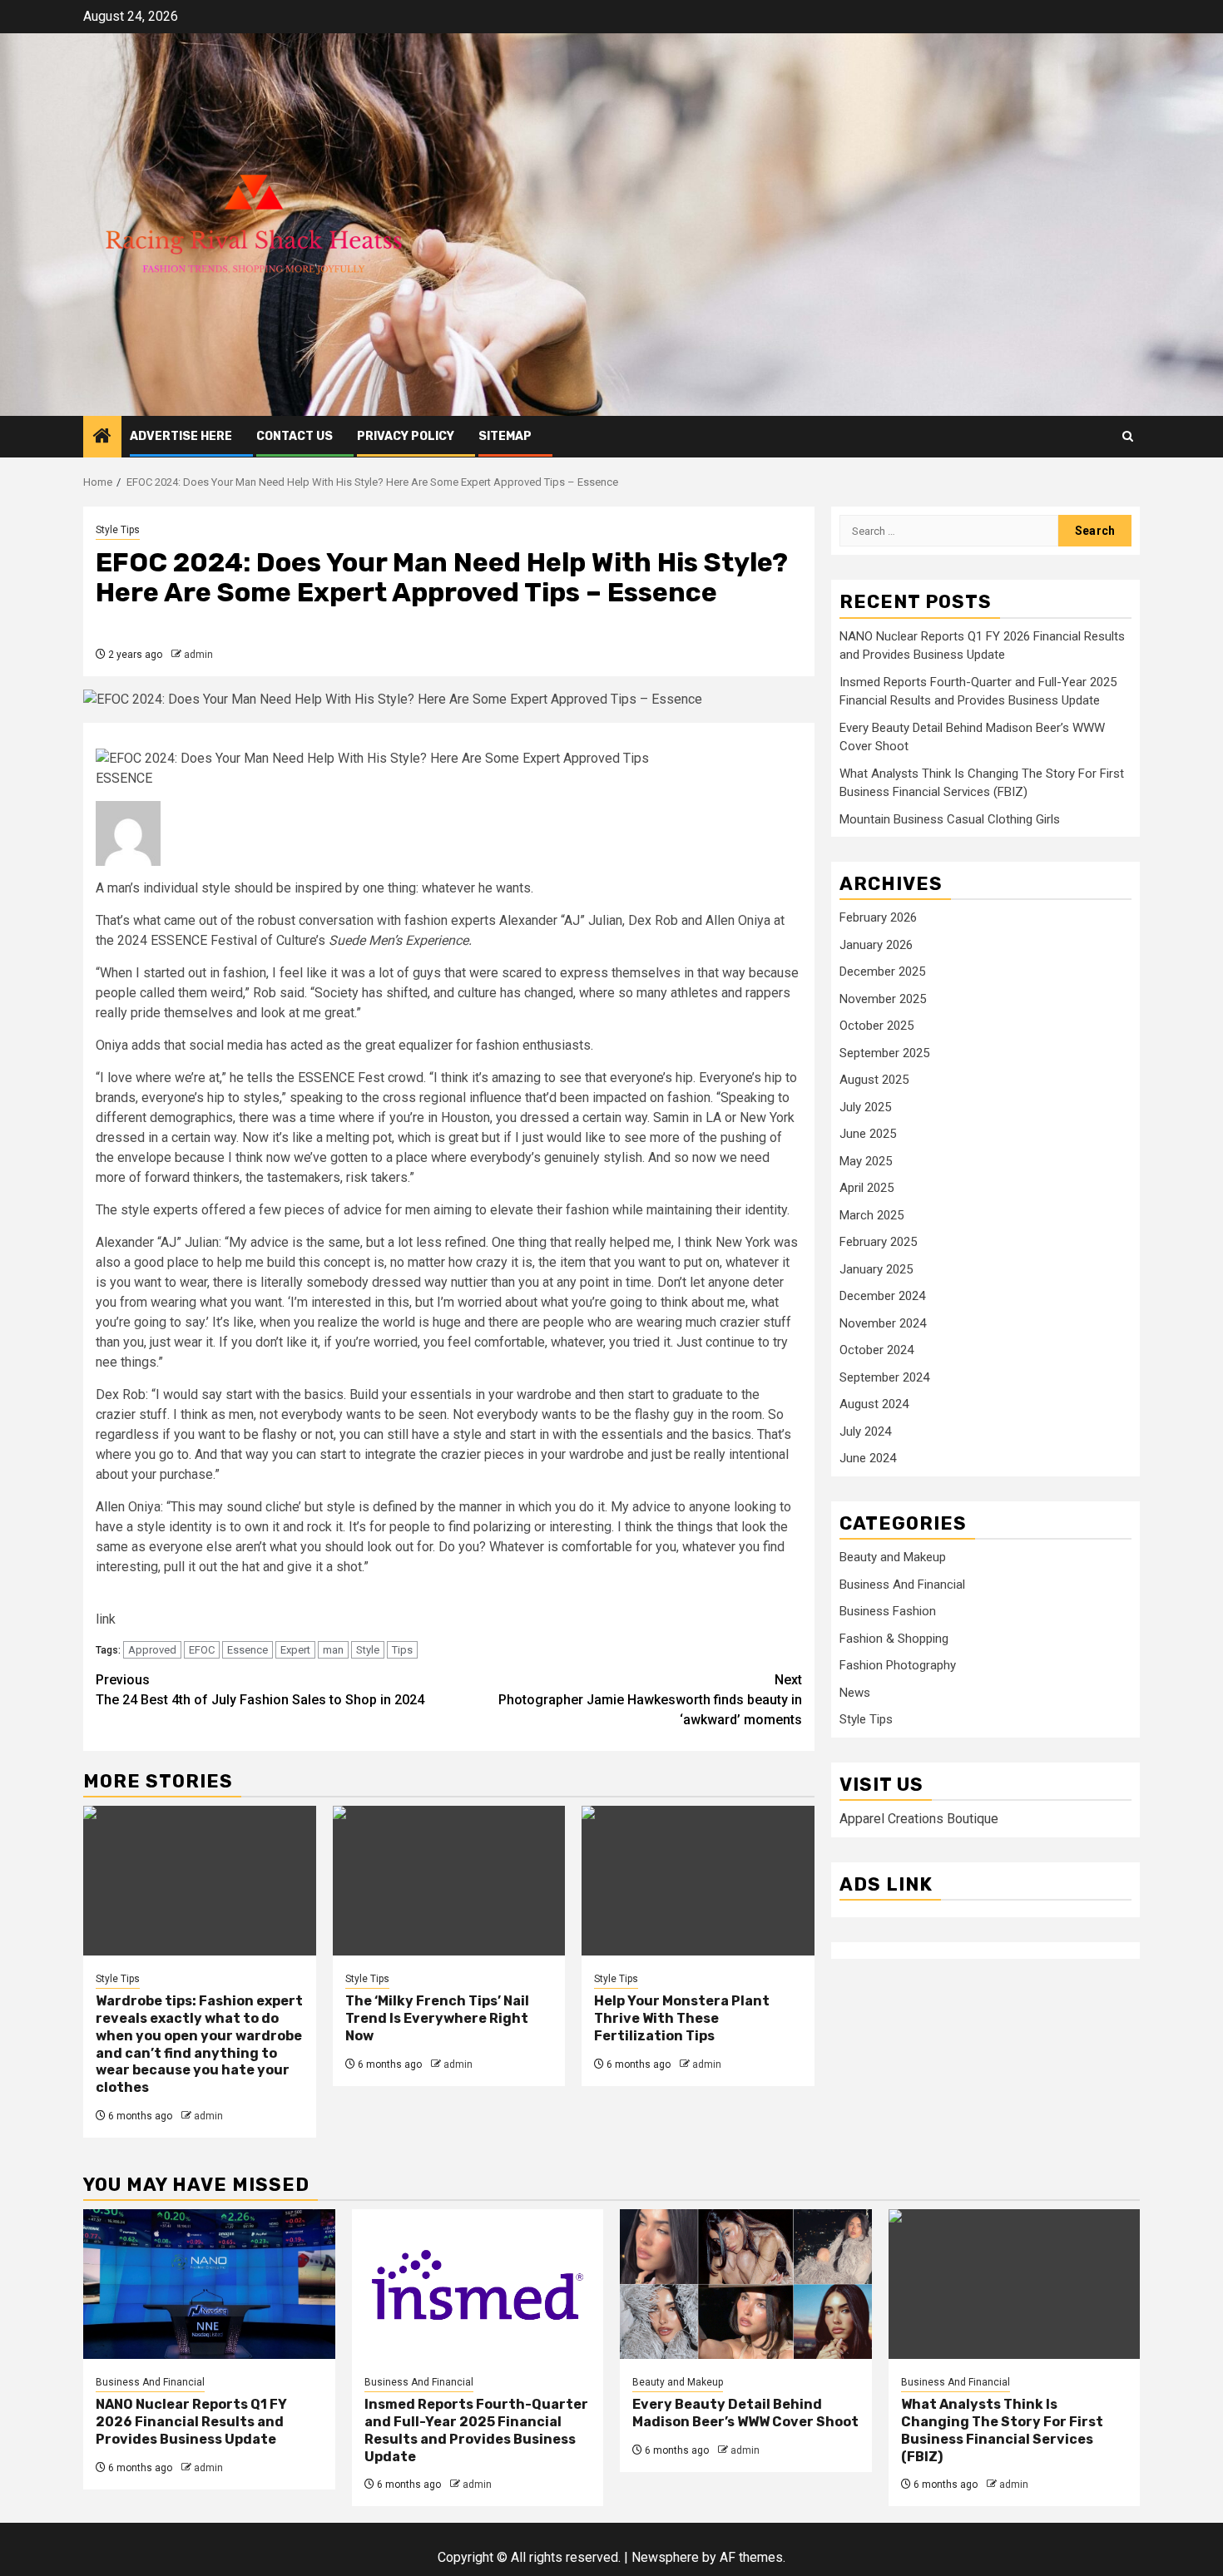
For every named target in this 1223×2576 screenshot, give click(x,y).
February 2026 (878, 917)
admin (198, 655)
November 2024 (883, 1323)
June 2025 (868, 1134)
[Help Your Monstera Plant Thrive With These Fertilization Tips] (698, 1881)
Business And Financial (902, 1585)
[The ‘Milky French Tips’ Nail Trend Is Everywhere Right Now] (449, 1881)
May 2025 (866, 1161)
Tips (402, 1650)
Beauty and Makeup (893, 1557)
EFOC (202, 1650)
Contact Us (295, 436)
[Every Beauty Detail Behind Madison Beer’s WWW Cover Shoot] (746, 2284)
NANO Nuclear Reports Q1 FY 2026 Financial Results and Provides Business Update (191, 2422)
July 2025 (865, 1107)
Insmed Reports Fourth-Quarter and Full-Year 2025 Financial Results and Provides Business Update (476, 2430)
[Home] (102, 438)
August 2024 (874, 1404)
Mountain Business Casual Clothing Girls (950, 819)
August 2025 (874, 1080)
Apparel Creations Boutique (919, 1819)
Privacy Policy (406, 436)
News (855, 1693)
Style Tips (118, 530)
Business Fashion (888, 1611)
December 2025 (882, 972)
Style (368, 1650)
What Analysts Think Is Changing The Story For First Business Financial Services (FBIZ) (1002, 2430)
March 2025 (871, 1215)
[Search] (1128, 436)
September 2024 (884, 1377)
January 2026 (876, 945)
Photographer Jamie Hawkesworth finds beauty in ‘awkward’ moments (650, 1700)
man (333, 1650)
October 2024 (876, 1350)
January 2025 (876, 1269)
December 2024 (882, 1296)
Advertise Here (181, 436)
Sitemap (505, 436)
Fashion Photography (898, 1665)
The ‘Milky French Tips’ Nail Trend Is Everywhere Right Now (437, 2018)
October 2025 (876, 1026)
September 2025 (884, 1053)
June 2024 (868, 1458)
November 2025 (883, 999)
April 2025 (866, 1188)
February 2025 (878, 1242)
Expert (295, 1650)
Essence (248, 1650)
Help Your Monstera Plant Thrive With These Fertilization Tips (682, 2018)
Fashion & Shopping (894, 1639)
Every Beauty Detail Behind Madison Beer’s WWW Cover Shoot (745, 2413)
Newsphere (665, 2557)
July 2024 (865, 1431)
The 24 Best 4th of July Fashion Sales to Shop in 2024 (260, 1690)
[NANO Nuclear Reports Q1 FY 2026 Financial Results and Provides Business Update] (209, 2284)
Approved (152, 1650)
